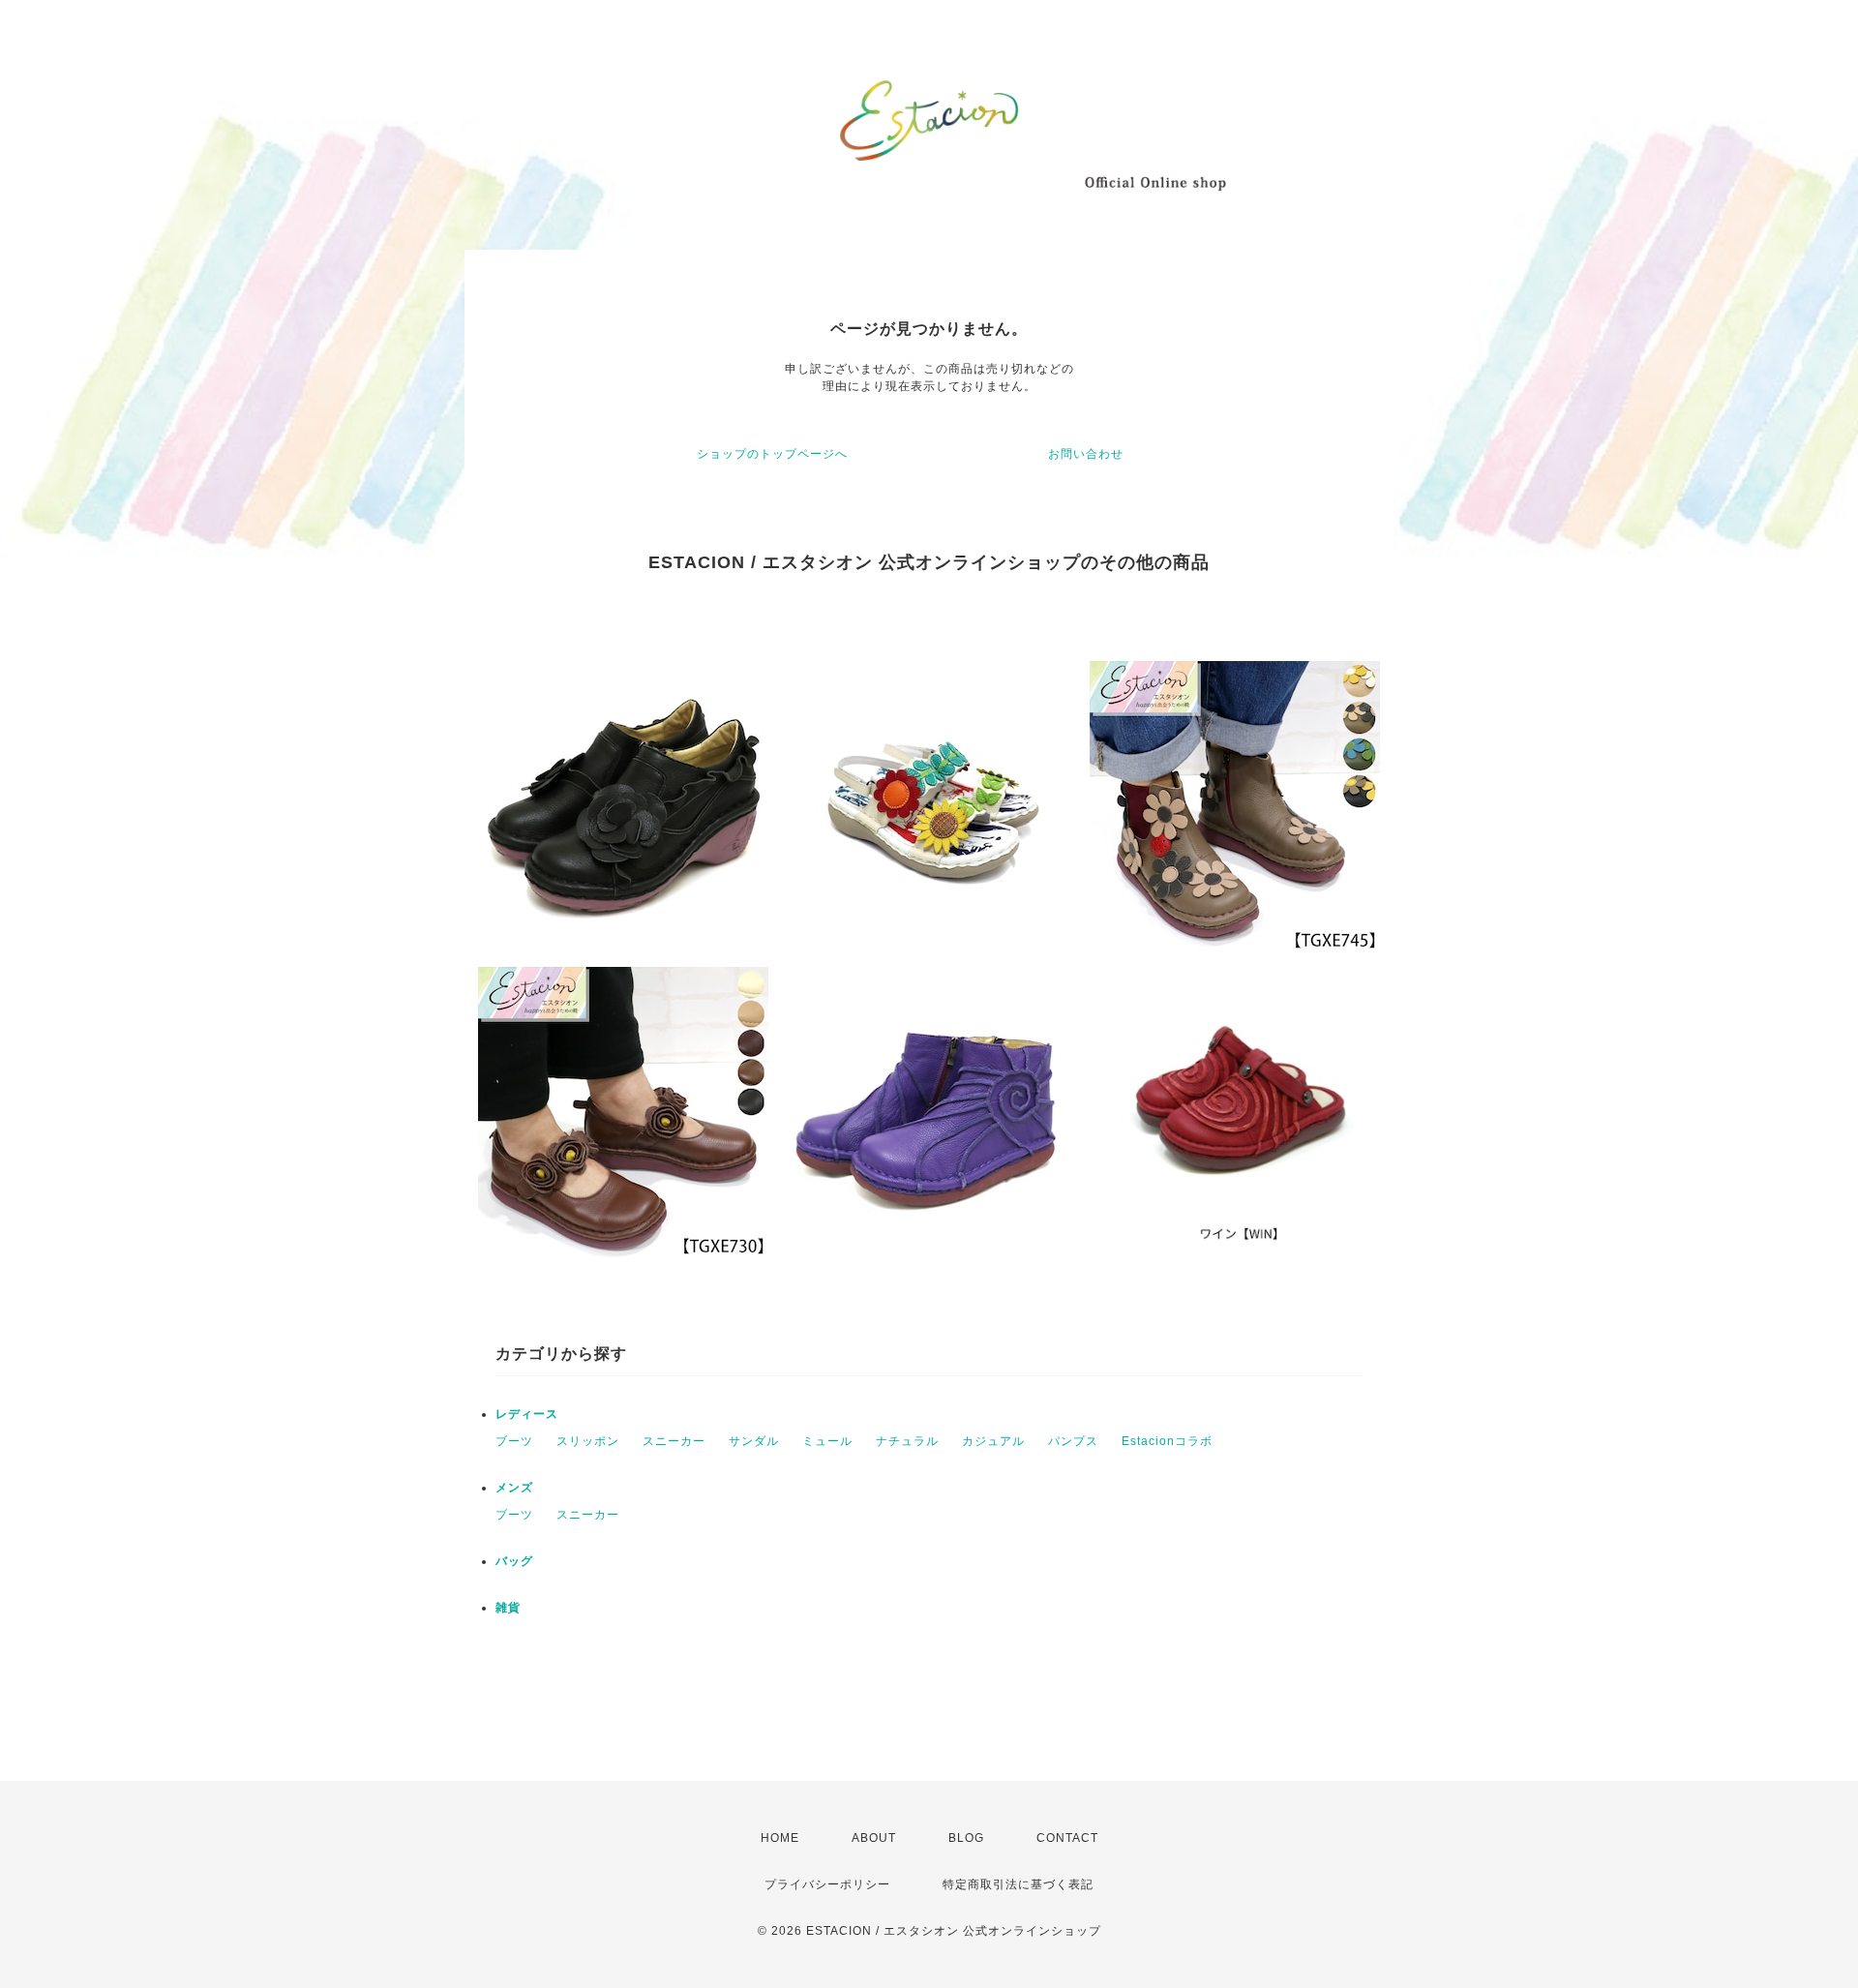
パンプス (1073, 1441)
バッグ (514, 1561)
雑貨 (508, 1608)
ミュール (827, 1441)
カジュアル (993, 1441)
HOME (780, 1838)
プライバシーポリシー (827, 1884)
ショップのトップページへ (772, 454)
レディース (527, 1414)
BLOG (966, 1838)
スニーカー (674, 1441)
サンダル (754, 1441)
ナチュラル (907, 1441)
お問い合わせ (1086, 454)
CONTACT (1067, 1838)
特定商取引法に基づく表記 (1018, 1884)
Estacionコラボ (1167, 1441)
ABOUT (874, 1838)
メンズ (514, 1488)
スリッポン (588, 1441)
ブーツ (514, 1441)
